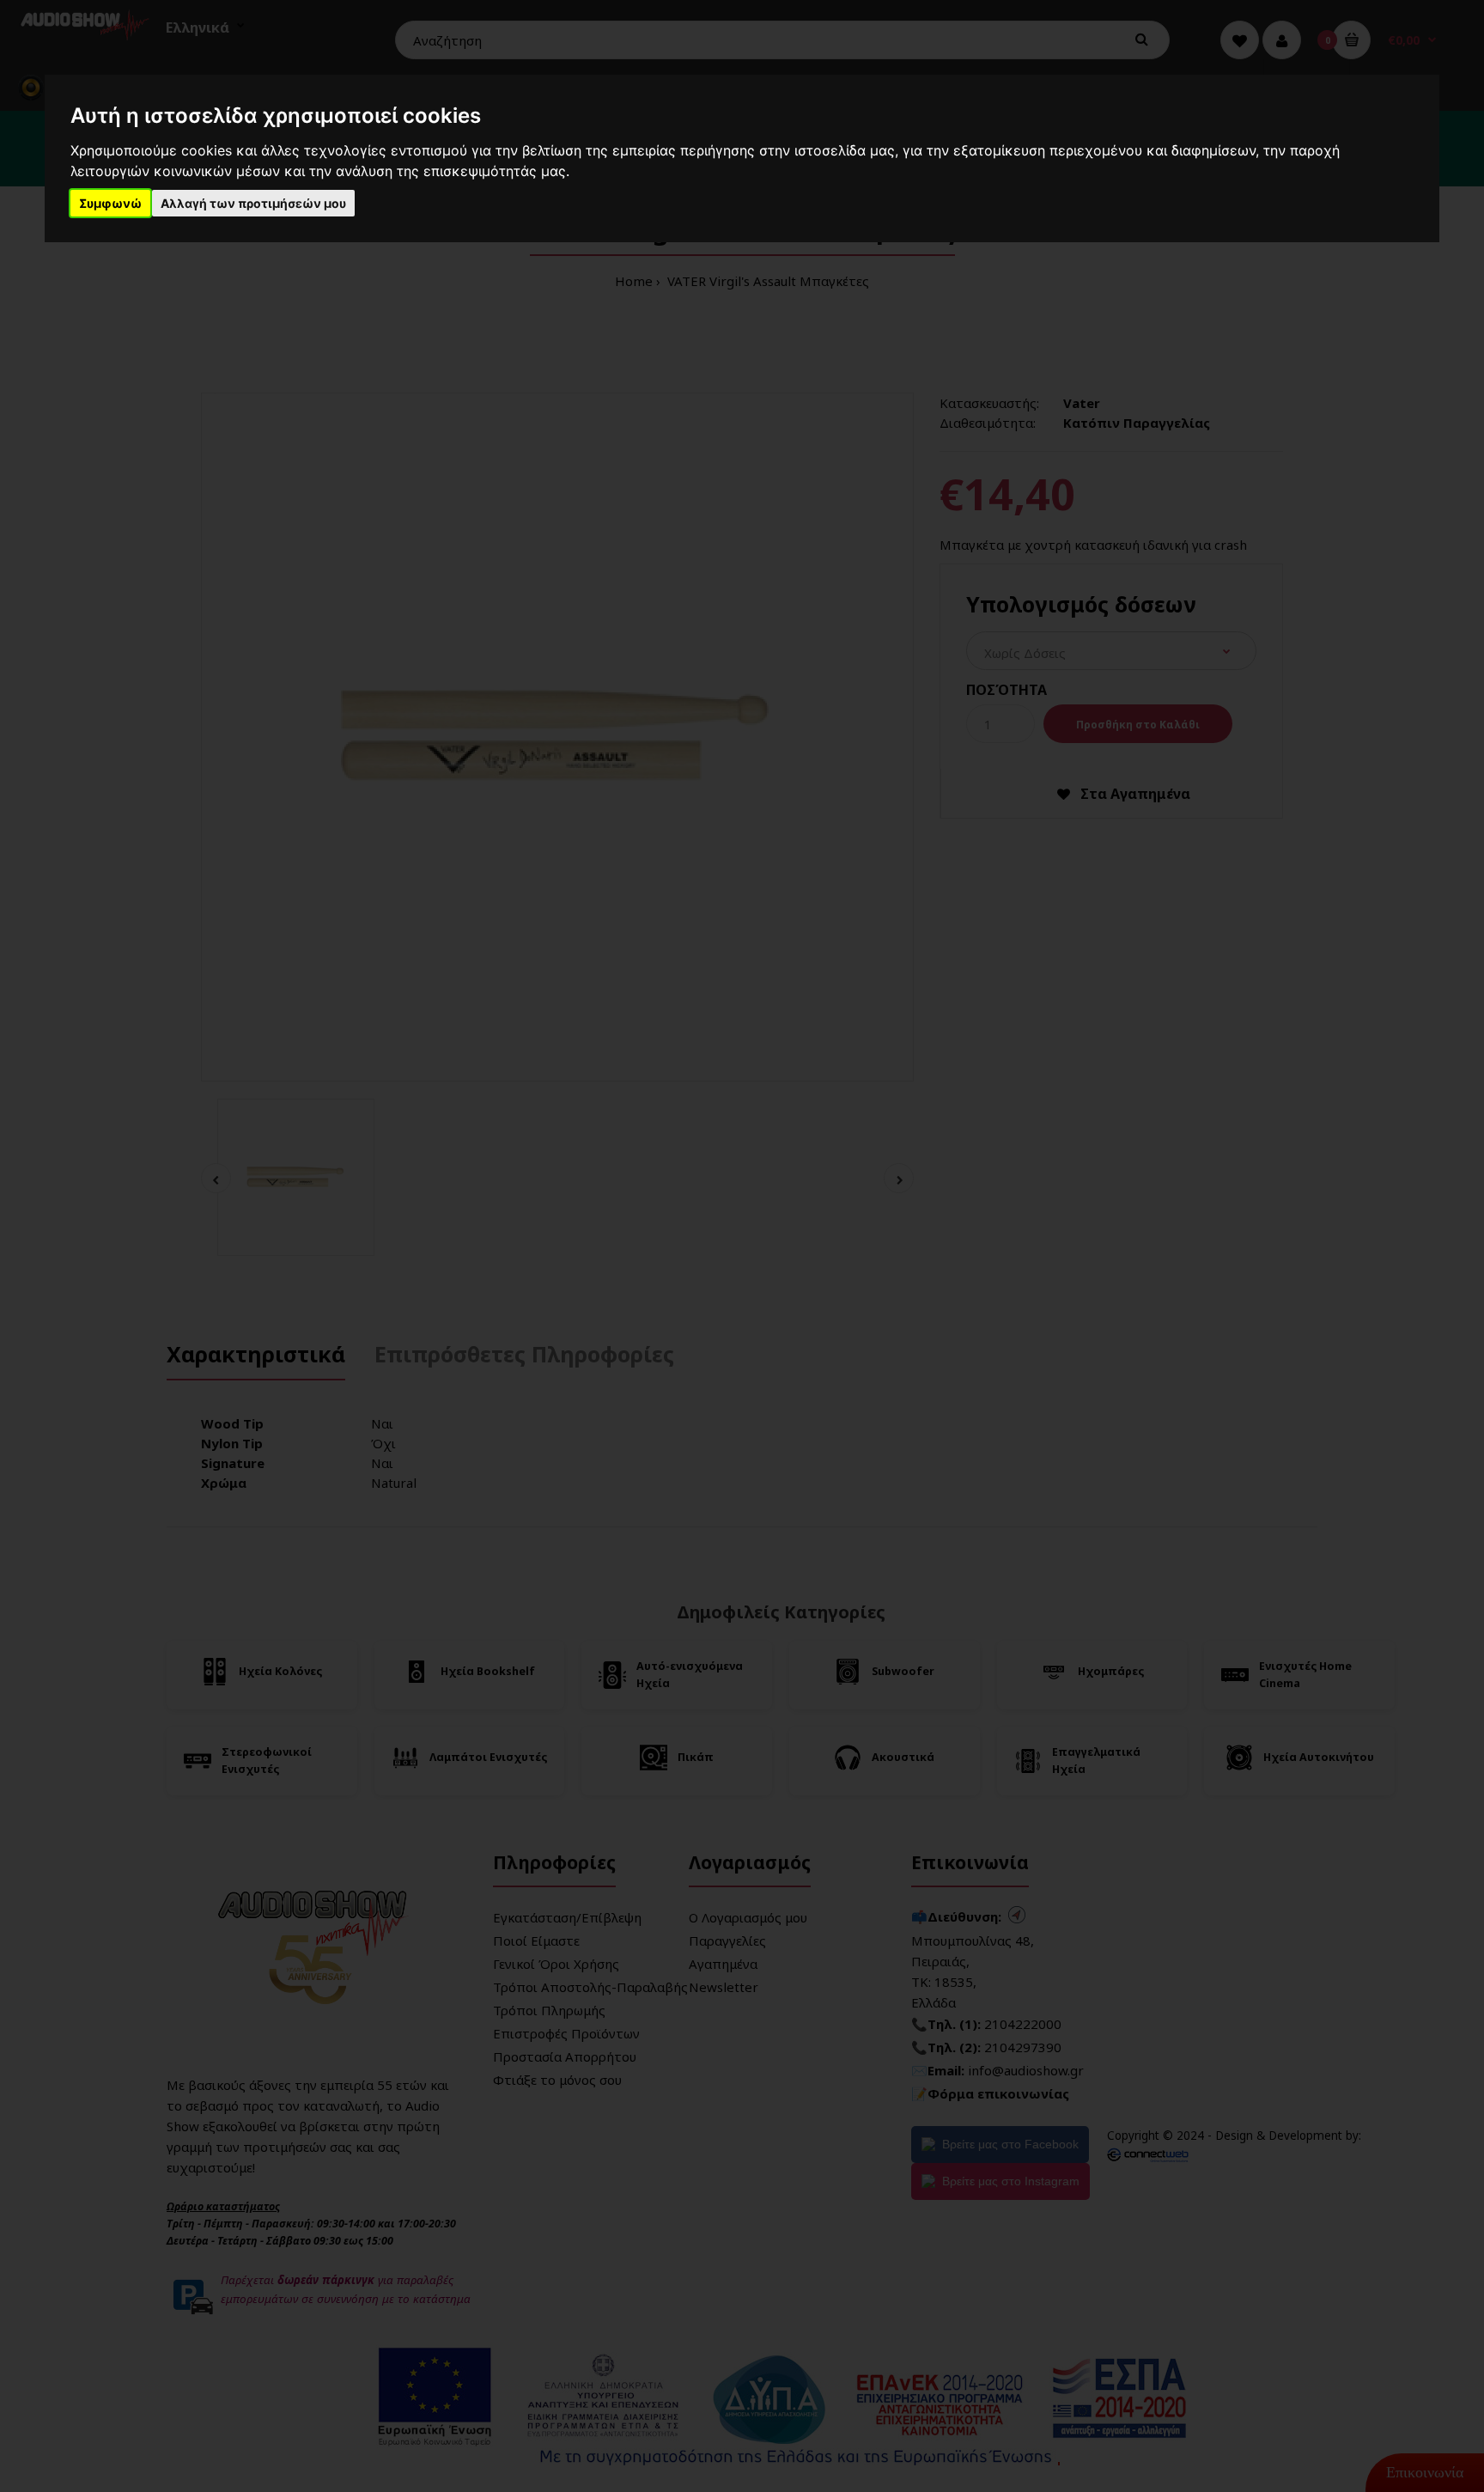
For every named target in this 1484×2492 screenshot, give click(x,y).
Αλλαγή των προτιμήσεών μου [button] (253, 203)
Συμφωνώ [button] (110, 203)
